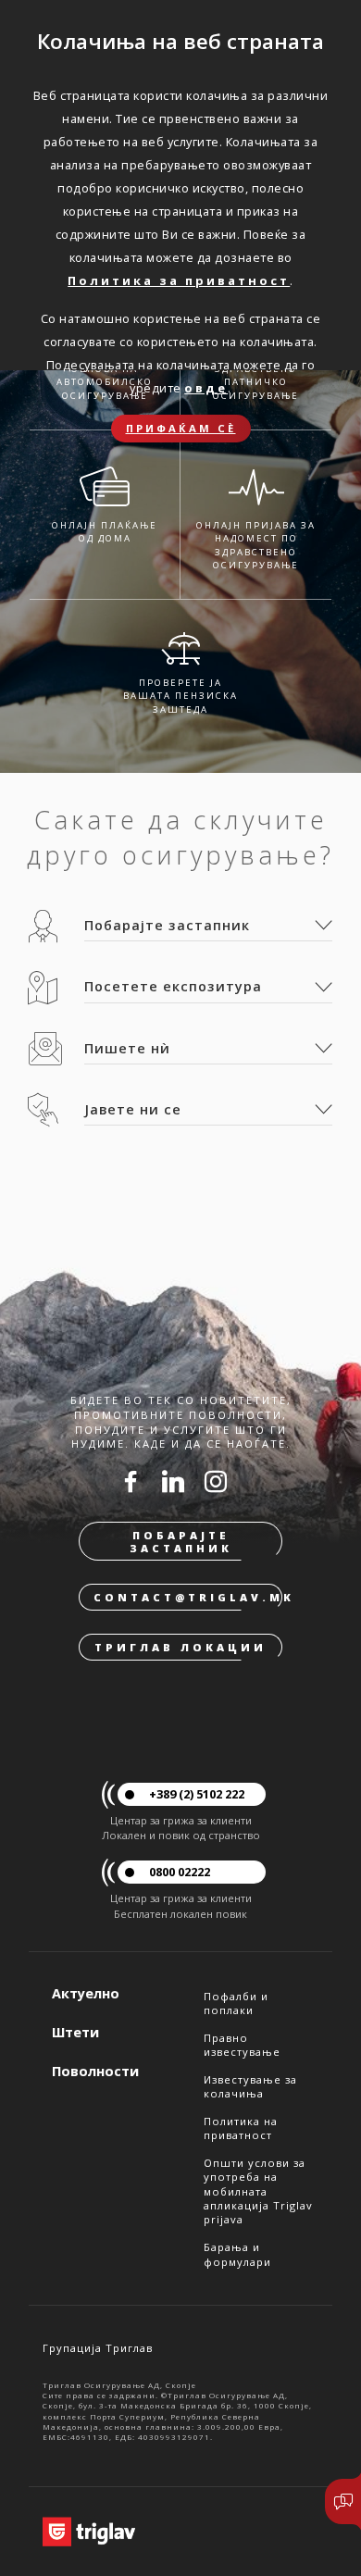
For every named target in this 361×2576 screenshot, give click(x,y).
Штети (75, 2032)
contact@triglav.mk (188, 1597)
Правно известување (242, 2045)
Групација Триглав (98, 2348)
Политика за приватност (179, 280)
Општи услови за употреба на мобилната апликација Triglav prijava (258, 2191)
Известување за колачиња (250, 2086)
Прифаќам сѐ (181, 428)
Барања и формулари (237, 2254)
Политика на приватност (241, 2128)
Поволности (95, 2071)
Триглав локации (180, 1647)
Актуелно (86, 1993)
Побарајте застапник (181, 1541)
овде (206, 388)
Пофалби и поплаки (236, 2003)
